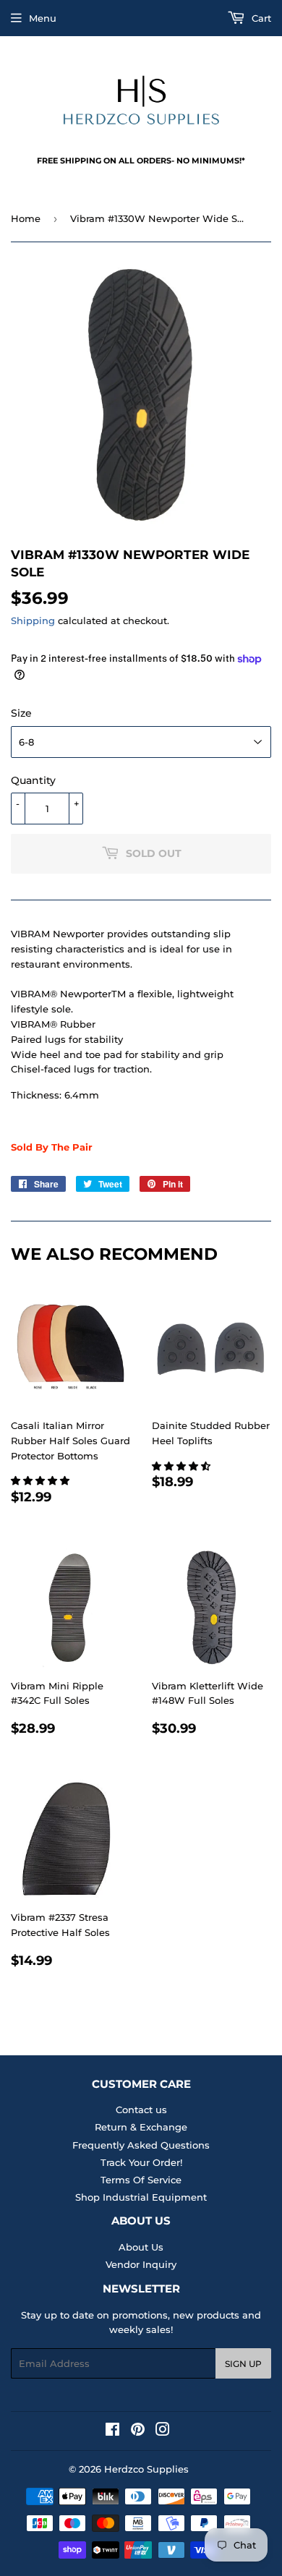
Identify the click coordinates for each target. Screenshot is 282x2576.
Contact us (141, 2110)
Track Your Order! (141, 2162)
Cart (260, 18)
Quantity (33, 780)
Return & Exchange (141, 2127)
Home (26, 218)
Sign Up (243, 2364)
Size (21, 713)
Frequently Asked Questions (141, 2145)
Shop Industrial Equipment (141, 2197)
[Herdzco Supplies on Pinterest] (138, 2431)
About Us (141, 2247)
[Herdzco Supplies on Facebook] (112, 2431)
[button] (42, 1480)
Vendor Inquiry (141, 2264)
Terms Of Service (141, 2180)
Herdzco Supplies (146, 2469)
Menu (43, 18)
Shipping (33, 620)
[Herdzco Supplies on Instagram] (163, 2431)
